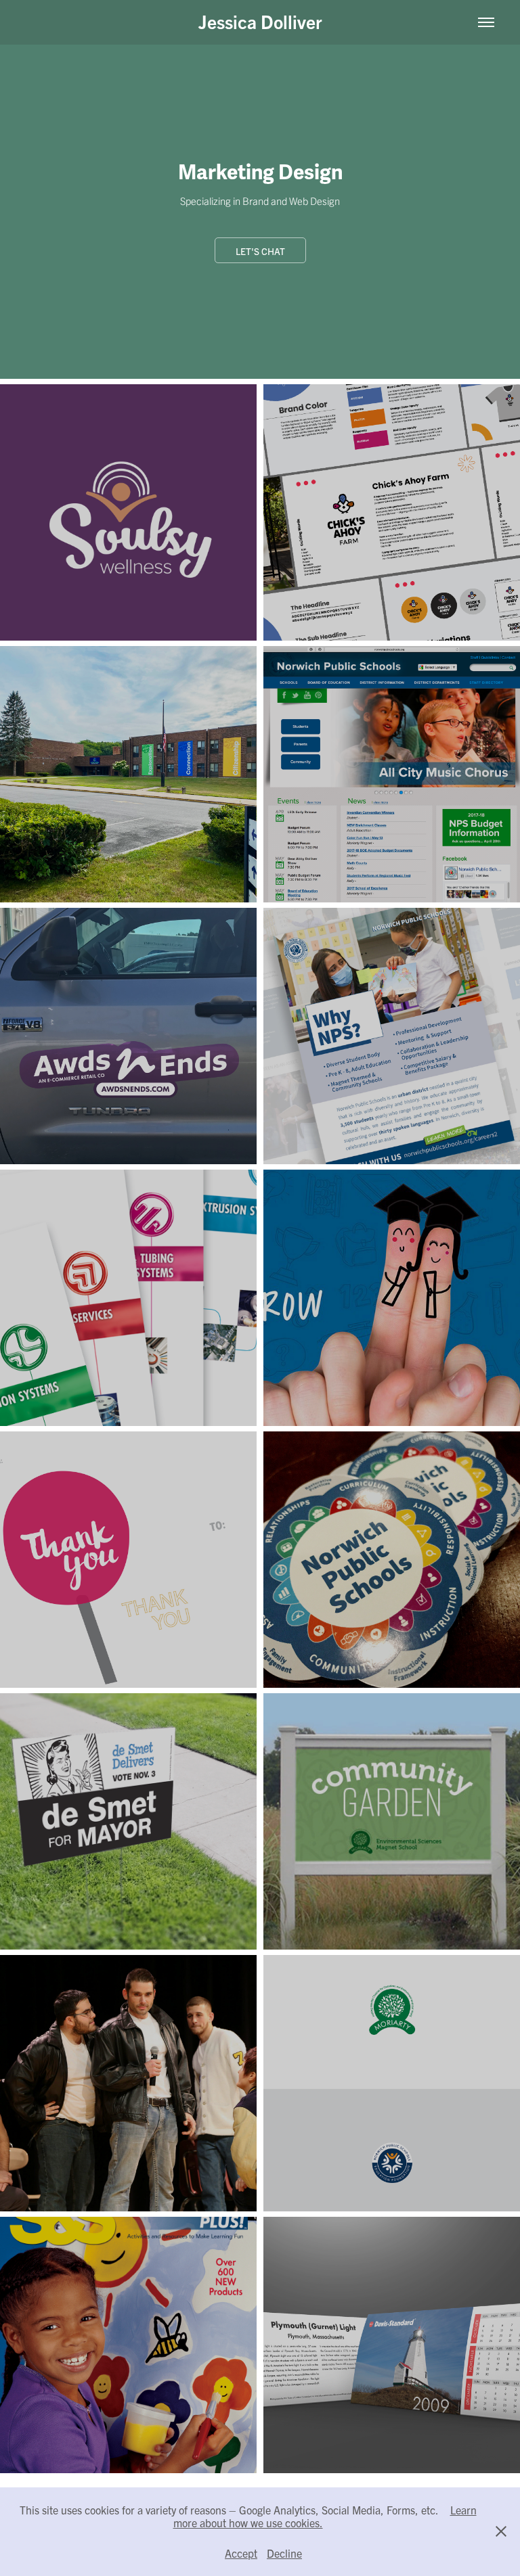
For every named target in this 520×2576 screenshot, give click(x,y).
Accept (241, 2553)
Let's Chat (260, 251)
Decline (284, 2553)
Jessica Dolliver (260, 21)
